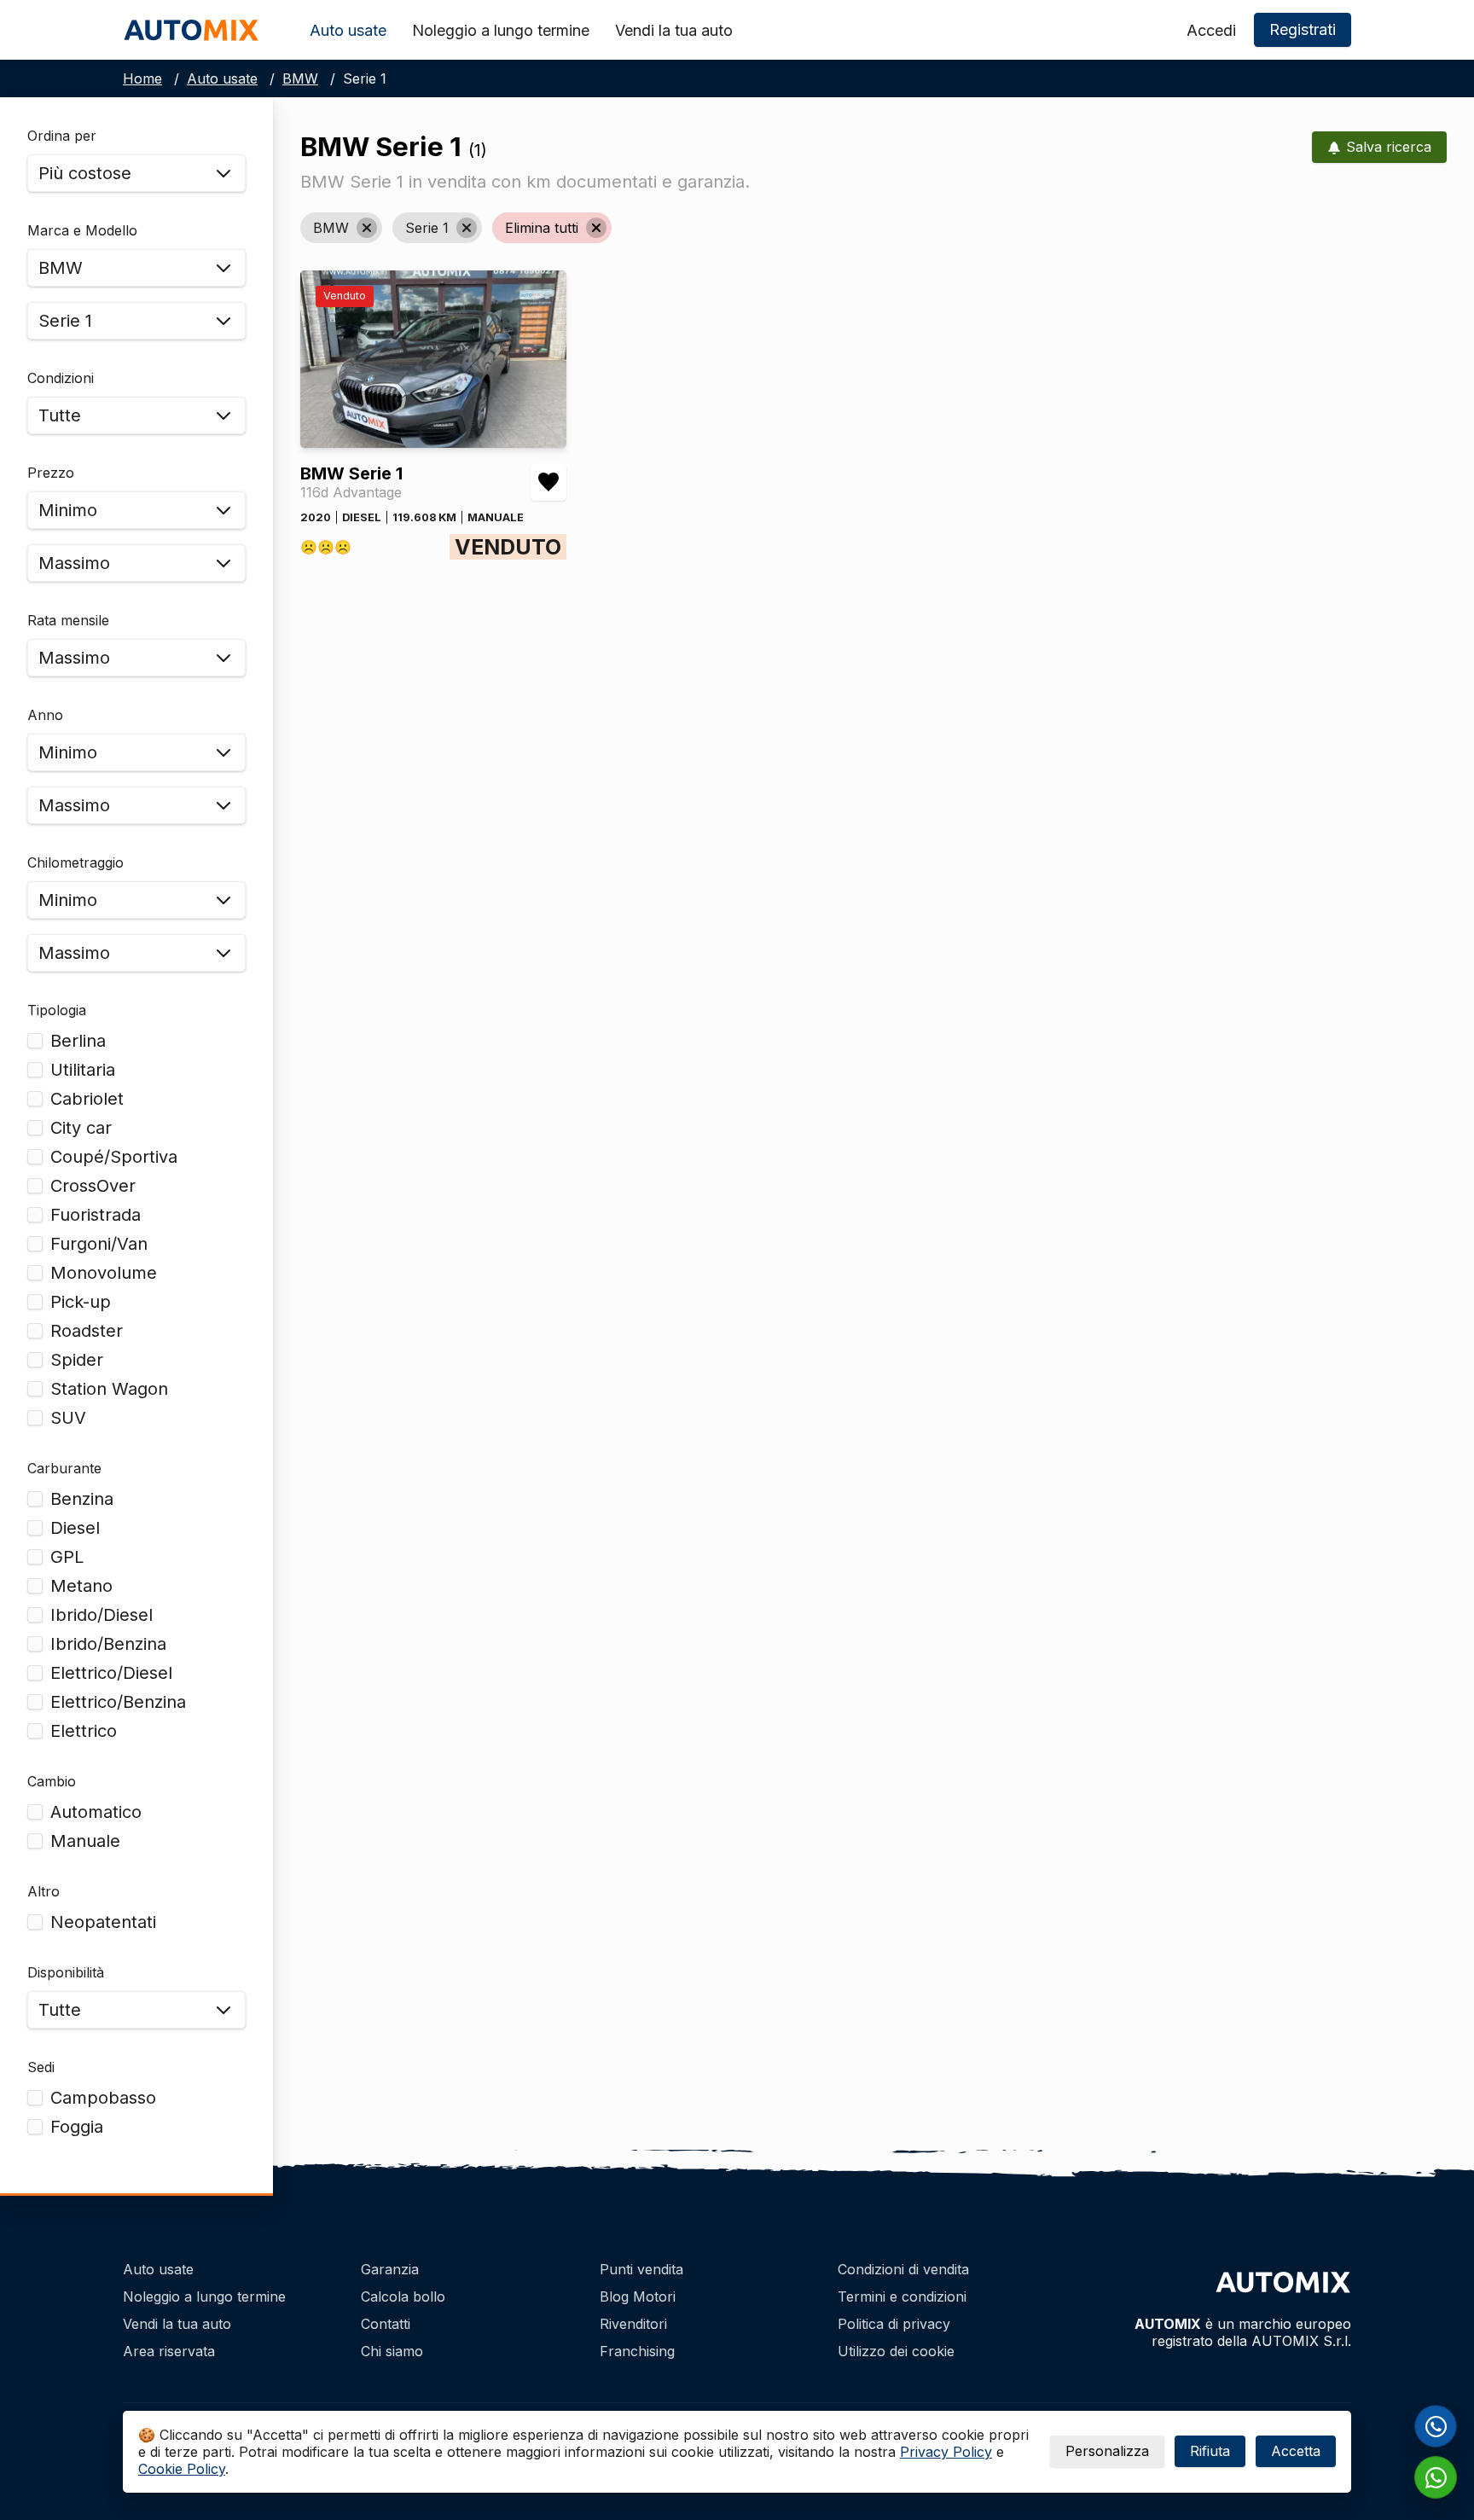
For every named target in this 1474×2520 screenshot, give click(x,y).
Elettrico (84, 1731)
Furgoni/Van (99, 1244)
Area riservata (169, 2351)
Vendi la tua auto (674, 30)
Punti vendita (641, 2269)
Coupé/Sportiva (114, 1157)
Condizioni (61, 378)
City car (81, 1128)
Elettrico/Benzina (118, 1702)
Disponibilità (66, 1972)
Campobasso (103, 2098)
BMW (300, 78)
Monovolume (104, 1273)
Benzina (82, 1499)
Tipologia (57, 1010)
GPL (67, 1557)
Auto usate (348, 30)
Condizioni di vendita (903, 2269)
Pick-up (81, 1302)
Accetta (1296, 2451)
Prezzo (51, 473)
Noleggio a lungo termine (501, 30)
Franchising (637, 2351)
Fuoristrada (96, 1215)
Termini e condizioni (902, 2296)
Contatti (386, 2324)
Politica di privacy (894, 2324)
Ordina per (62, 136)
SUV (68, 1418)
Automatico (96, 1812)
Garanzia (390, 2269)
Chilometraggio (75, 862)
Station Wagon (109, 1389)
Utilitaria (83, 1070)
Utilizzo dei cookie (896, 2351)
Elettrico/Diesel (111, 1673)
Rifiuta (1210, 2451)
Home (142, 78)
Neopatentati (103, 1922)
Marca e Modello (82, 230)
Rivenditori (633, 2324)
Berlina (78, 1041)
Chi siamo (392, 2351)
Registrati (1303, 29)
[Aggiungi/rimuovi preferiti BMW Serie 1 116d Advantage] (548, 482)
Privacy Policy (946, 2452)
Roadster (87, 1331)
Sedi (41, 2067)
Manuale (85, 1841)
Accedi (1211, 30)
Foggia (77, 2127)
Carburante (64, 1468)
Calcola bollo (403, 2296)
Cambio (52, 1781)
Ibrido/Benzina (108, 1644)
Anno (45, 715)
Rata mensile (68, 620)
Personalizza (1107, 2451)
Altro (44, 1891)
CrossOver (93, 1186)
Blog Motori (638, 2296)
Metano (81, 1586)
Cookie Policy (182, 2469)
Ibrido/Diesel (102, 1615)
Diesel (75, 1528)
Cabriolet (87, 1099)
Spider (77, 1360)
